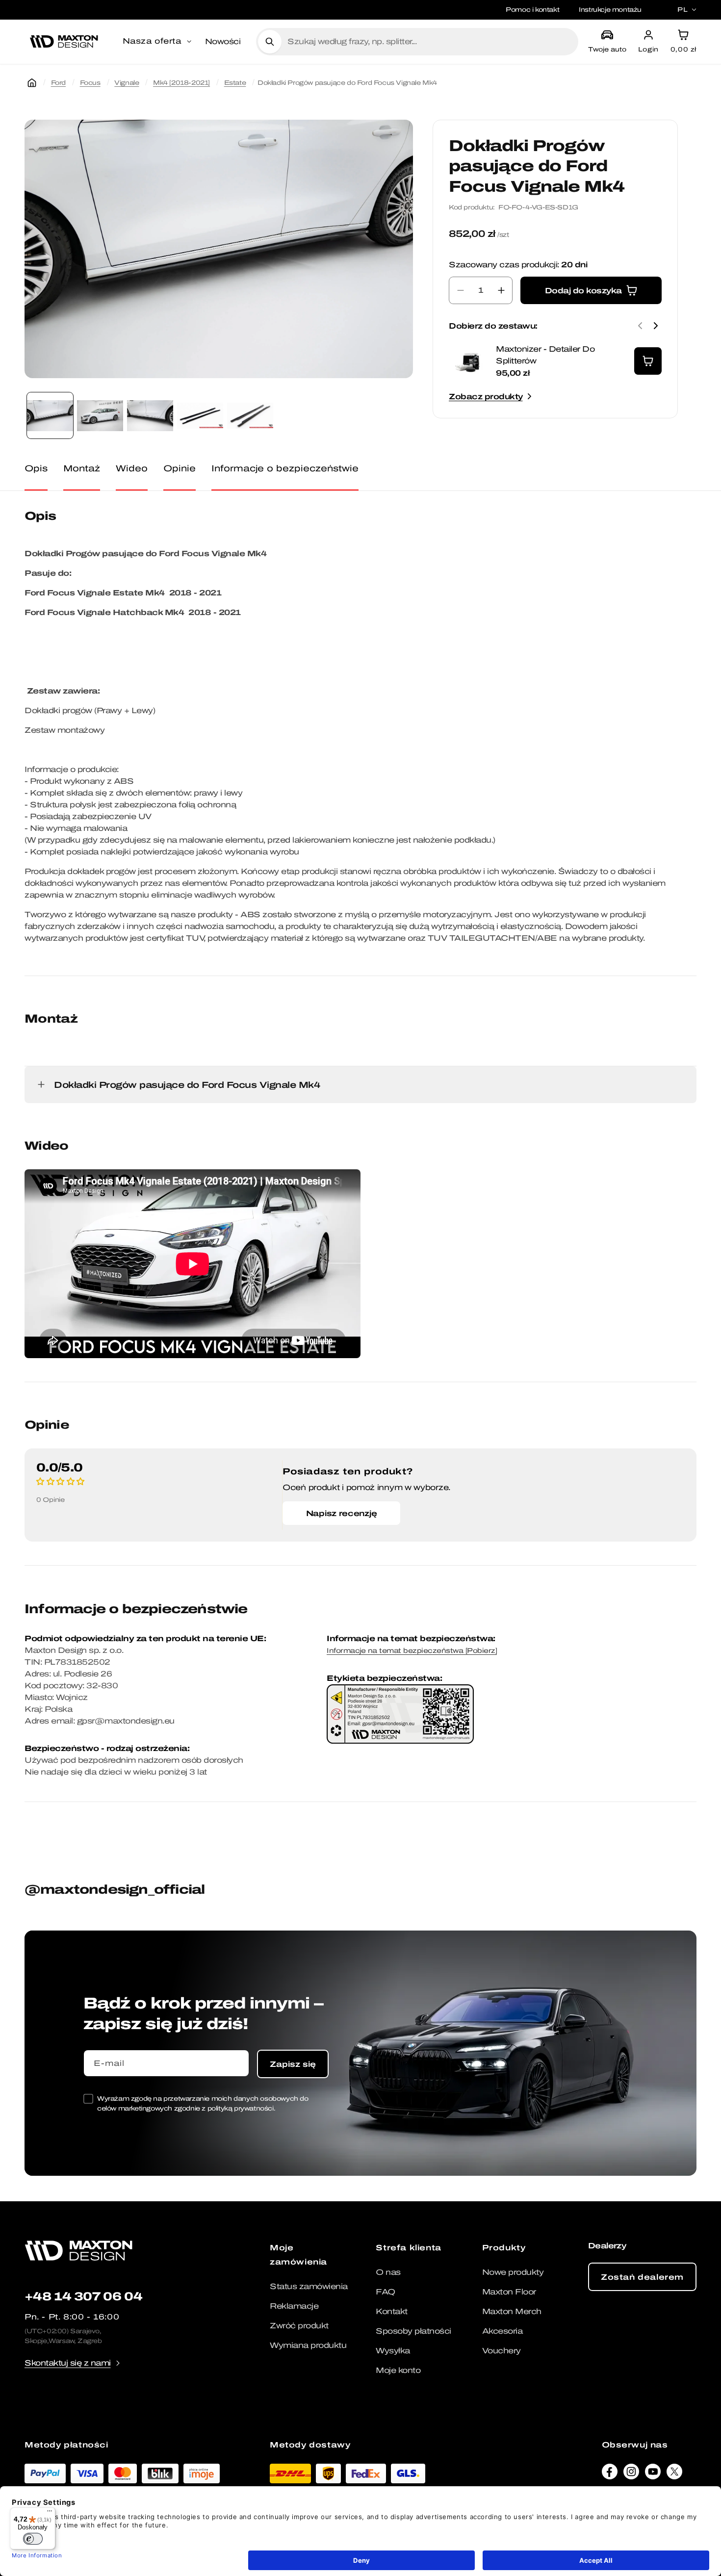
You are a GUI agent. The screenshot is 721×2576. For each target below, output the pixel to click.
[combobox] (429, 42)
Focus (90, 83)
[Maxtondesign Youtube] (653, 2474)
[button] (158, 42)
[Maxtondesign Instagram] (631, 2474)
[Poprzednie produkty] (640, 326)
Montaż (82, 468)
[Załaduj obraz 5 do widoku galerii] (250, 415)
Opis (36, 468)
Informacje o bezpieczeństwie (285, 468)
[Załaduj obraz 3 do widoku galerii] (150, 415)
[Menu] (50, 2513)
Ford (58, 83)
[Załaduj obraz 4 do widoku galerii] (200, 415)
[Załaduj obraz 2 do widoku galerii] (100, 415)
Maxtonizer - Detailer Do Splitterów (545, 355)
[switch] (33, 2539)
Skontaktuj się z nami (68, 2363)
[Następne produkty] (656, 326)
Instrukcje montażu (610, 10)
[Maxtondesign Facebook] (610, 2474)
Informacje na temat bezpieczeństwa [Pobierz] (412, 1651)
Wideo (132, 468)
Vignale (127, 83)
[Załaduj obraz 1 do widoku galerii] (50, 415)
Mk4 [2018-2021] (181, 83)
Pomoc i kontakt (532, 10)
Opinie (180, 468)
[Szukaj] (270, 42)
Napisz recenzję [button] (342, 1513)
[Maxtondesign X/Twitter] (674, 2474)
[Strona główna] (32, 83)
